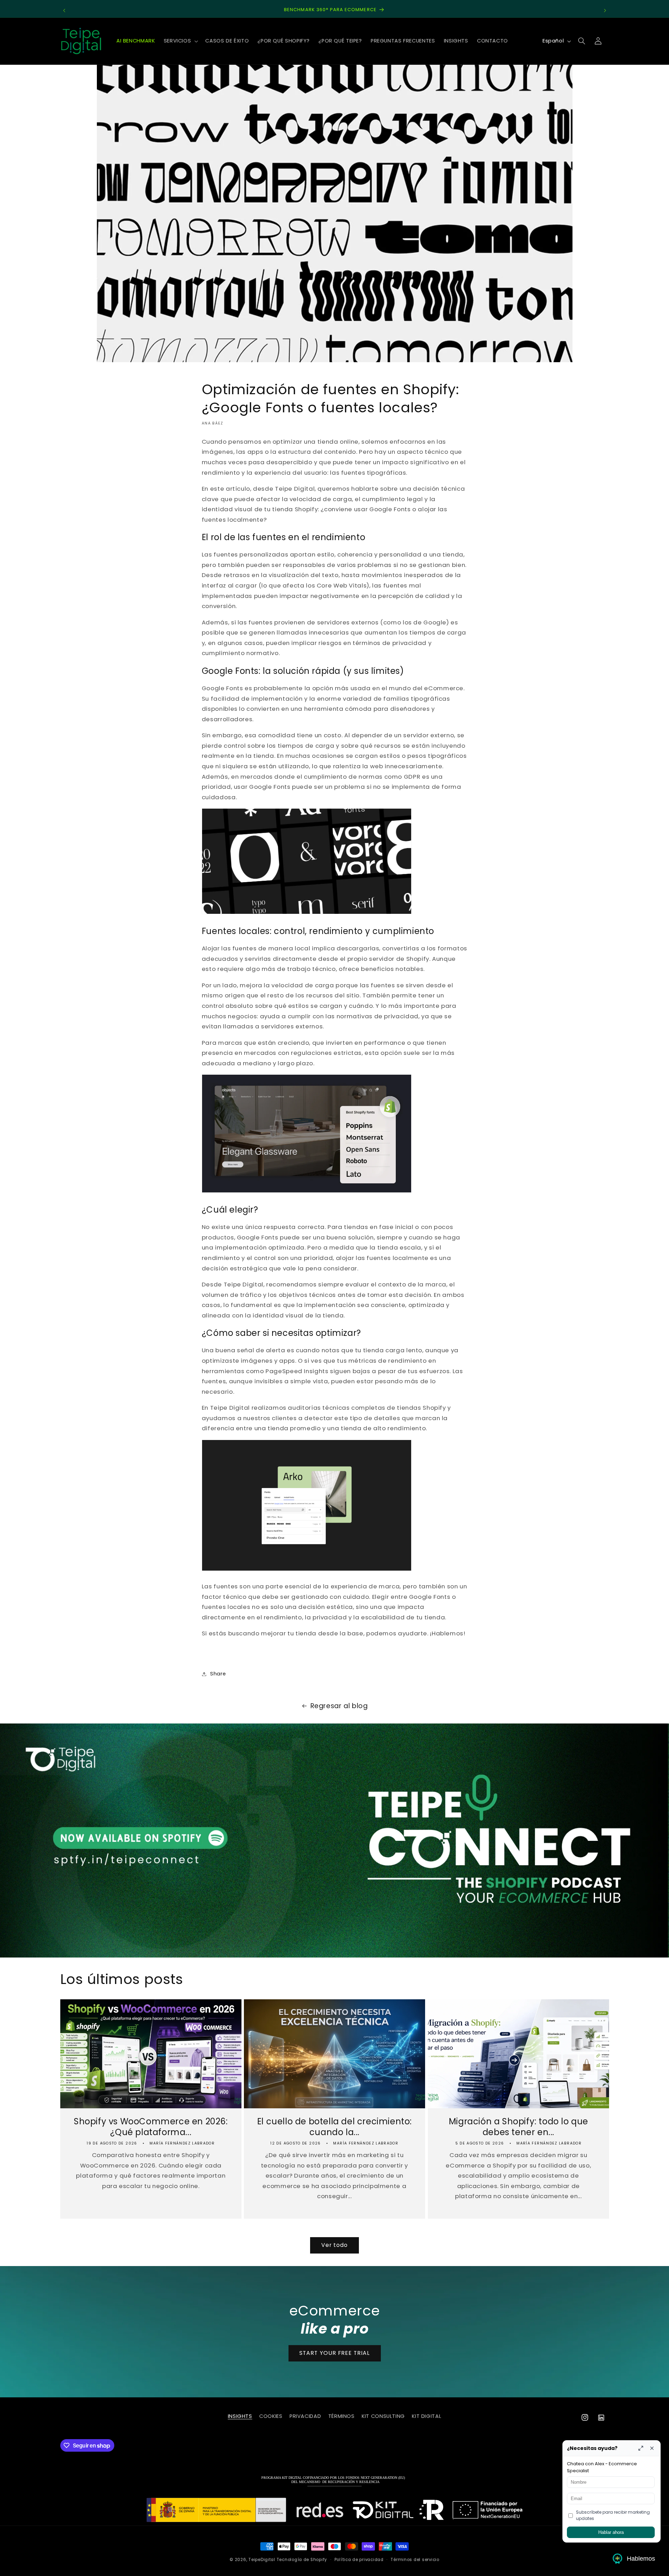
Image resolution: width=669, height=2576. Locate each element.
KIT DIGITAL (426, 2416)
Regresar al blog (339, 1706)
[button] (180, 41)
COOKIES (271, 2416)
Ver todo (334, 2245)
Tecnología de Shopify (302, 2560)
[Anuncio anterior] (64, 10)
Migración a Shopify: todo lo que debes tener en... (518, 2127)
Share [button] (218, 1674)
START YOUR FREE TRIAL (334, 2353)
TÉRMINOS (341, 2416)
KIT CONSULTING (383, 2416)
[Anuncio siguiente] (605, 10)
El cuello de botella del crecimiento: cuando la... (334, 2127)
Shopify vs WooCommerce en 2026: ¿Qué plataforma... (151, 2127)
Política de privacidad (359, 2560)
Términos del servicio (415, 2560)
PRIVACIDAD (305, 2416)
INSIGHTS (240, 2416)
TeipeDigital (262, 2560)
